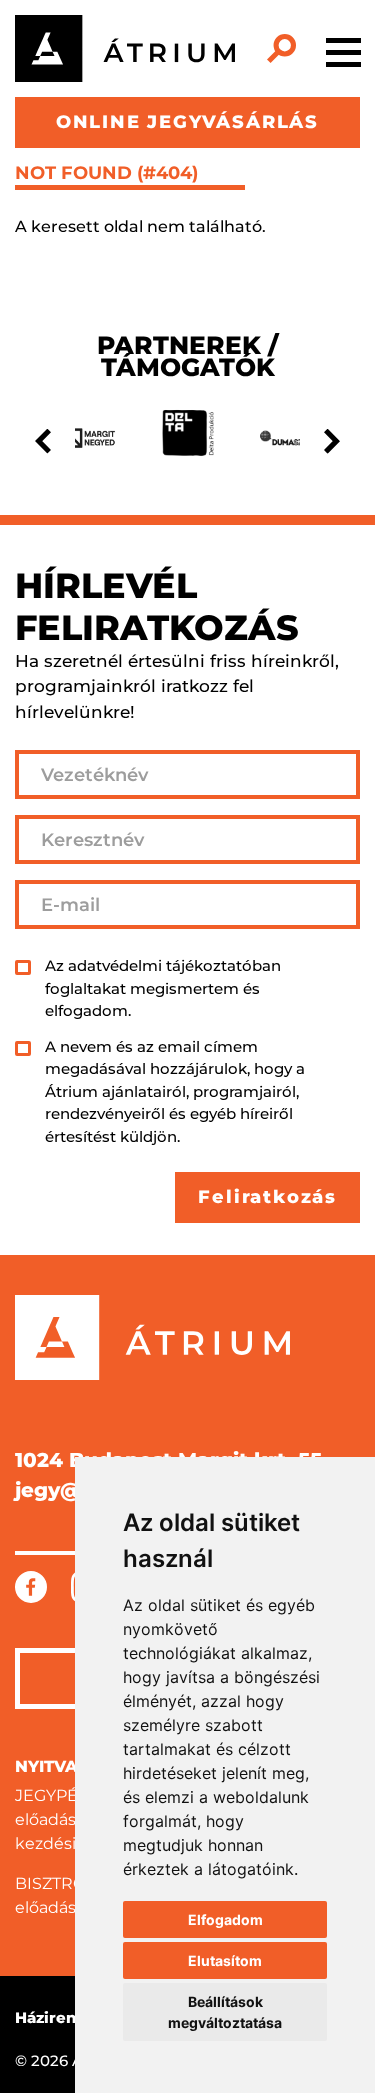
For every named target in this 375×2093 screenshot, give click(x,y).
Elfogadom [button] (225, 1919)
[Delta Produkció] (187, 438)
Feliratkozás (267, 1197)
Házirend (50, 2017)
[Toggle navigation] (343, 49)
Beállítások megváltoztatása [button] (225, 2012)
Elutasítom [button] (225, 1960)
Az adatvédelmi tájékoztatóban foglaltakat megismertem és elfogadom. (163, 988)
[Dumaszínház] (294, 438)
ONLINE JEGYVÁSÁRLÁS (187, 122)
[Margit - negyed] (81, 438)
